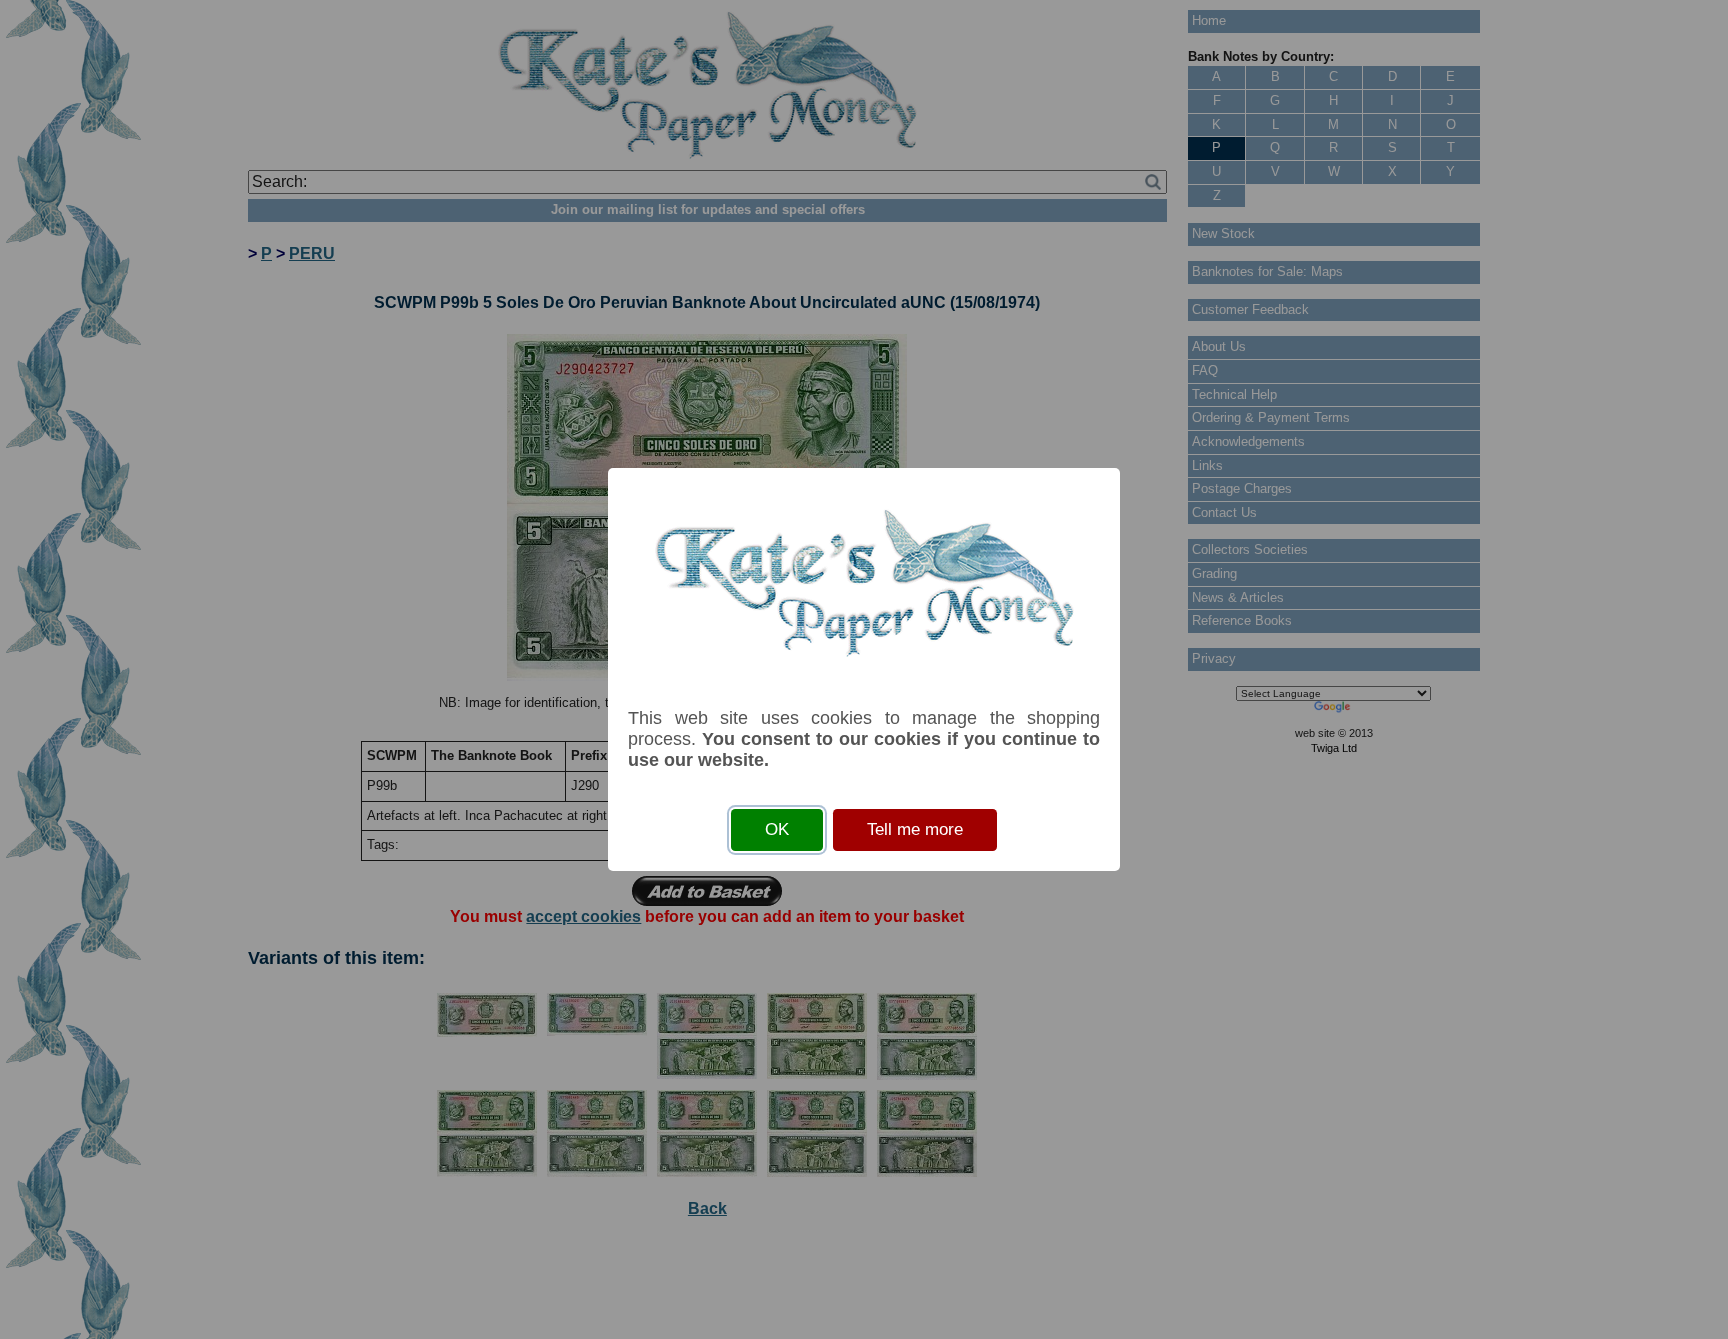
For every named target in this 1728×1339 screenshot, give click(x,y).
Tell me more (915, 829)
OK (777, 829)
